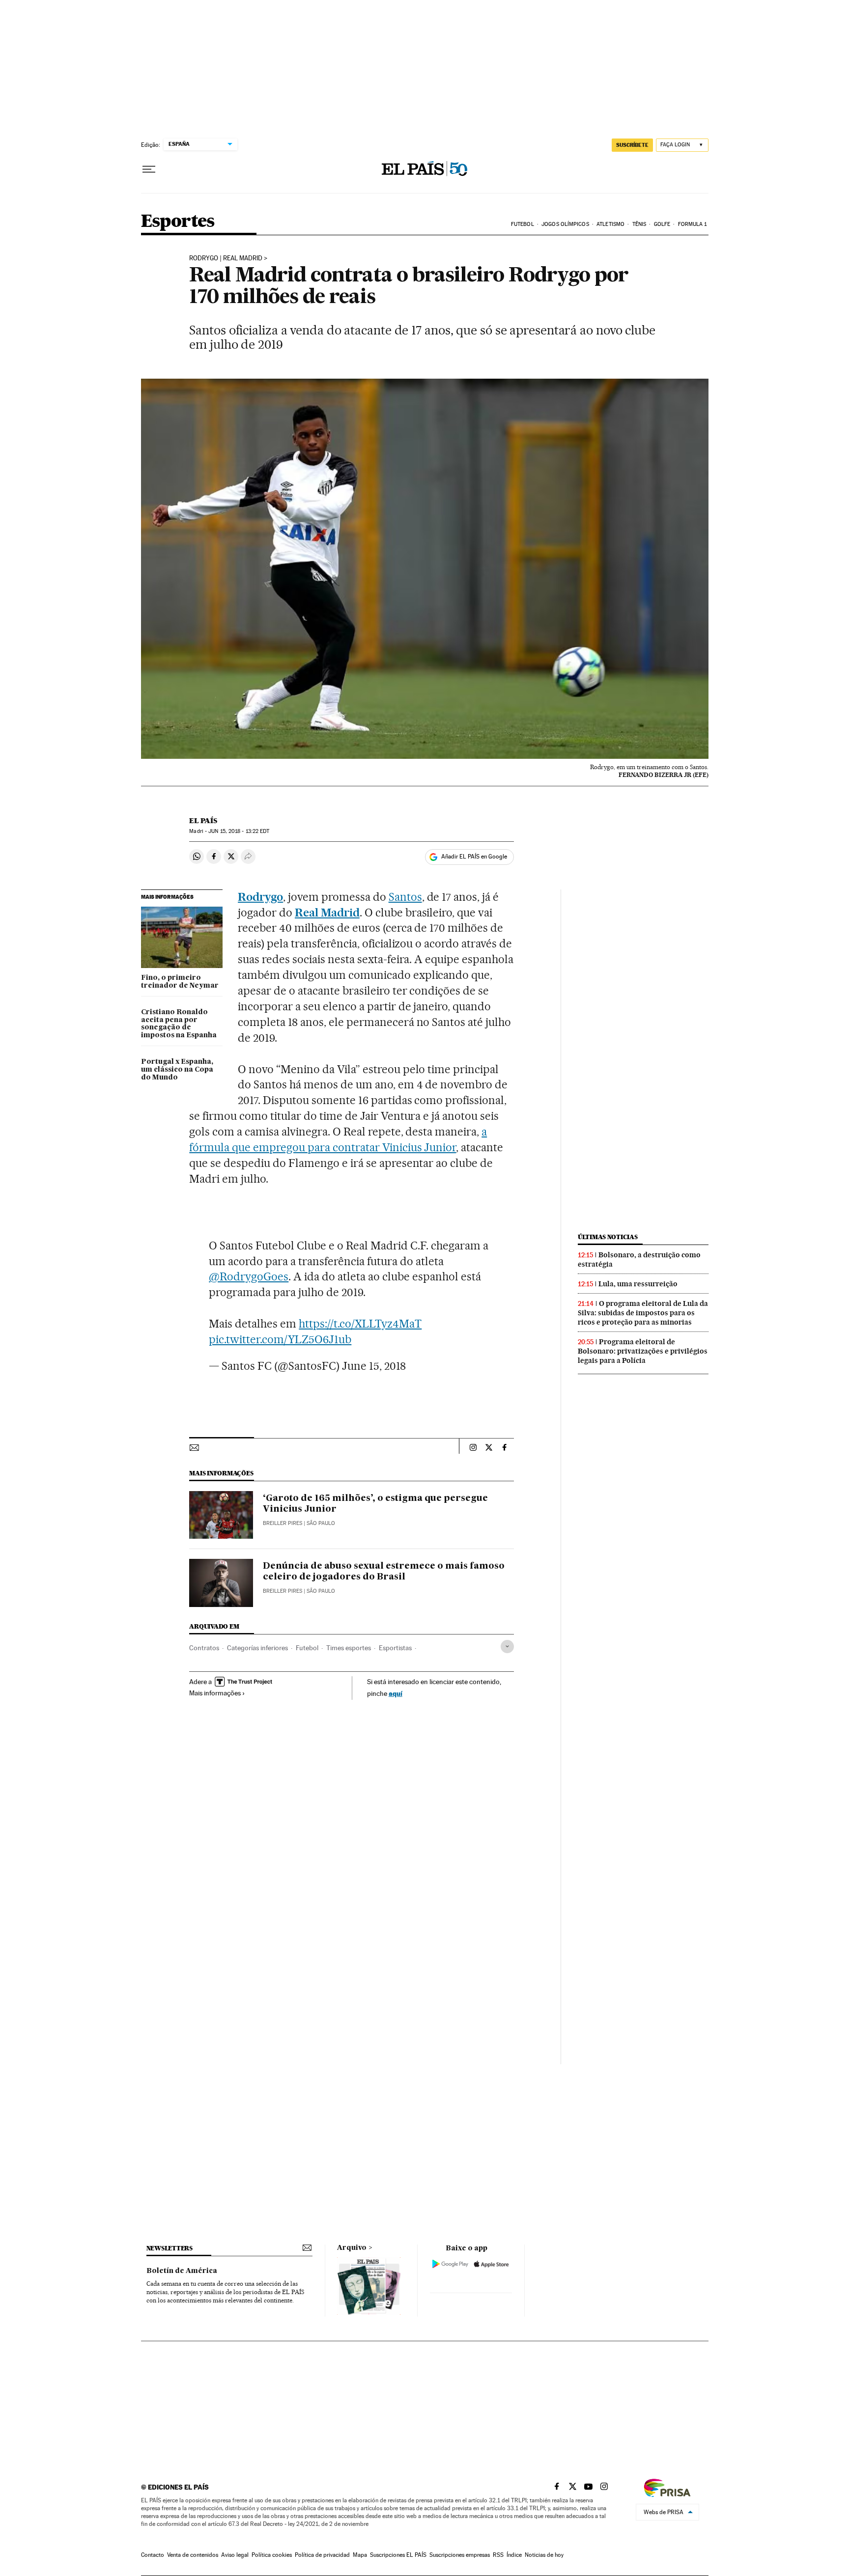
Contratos (204, 1648)
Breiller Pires (283, 1523)
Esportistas (395, 1648)
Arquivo (352, 2248)
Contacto (153, 2555)
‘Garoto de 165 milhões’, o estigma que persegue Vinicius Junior (375, 1504)
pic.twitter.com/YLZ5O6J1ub (280, 1339)
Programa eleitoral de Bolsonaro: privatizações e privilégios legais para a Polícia (643, 1351)
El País (203, 821)
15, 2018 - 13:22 (239, 831)
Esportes (178, 222)
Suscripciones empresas (460, 2555)
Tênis (639, 224)
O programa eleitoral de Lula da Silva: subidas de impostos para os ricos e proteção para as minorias (643, 1313)
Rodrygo (260, 897)
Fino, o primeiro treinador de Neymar (180, 982)
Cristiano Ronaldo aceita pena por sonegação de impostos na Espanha (179, 1024)
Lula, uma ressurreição (638, 1284)
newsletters (170, 2248)
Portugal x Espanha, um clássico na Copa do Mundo (177, 1070)
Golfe (662, 224)
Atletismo (610, 224)
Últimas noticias (608, 1237)
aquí (396, 1693)
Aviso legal (235, 2555)
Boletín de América (182, 2271)
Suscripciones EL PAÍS (398, 2555)
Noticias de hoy (544, 2555)
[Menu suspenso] (149, 169)
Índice (514, 2555)
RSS (498, 2555)
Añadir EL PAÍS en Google (474, 857)
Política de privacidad (322, 2555)
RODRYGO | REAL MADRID (226, 258)
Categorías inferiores (257, 1648)
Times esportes (349, 1648)
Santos (405, 897)
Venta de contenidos (193, 2555)
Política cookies (272, 2555)
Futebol (523, 224)
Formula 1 (693, 224)
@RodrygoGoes (249, 1276)
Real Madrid (327, 913)
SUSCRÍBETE (632, 145)
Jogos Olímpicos (565, 224)
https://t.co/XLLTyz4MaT (360, 1324)
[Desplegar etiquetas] (507, 1647)
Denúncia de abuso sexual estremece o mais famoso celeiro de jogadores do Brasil (384, 1572)
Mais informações (215, 1693)
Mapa (360, 2555)
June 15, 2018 (374, 1366)
